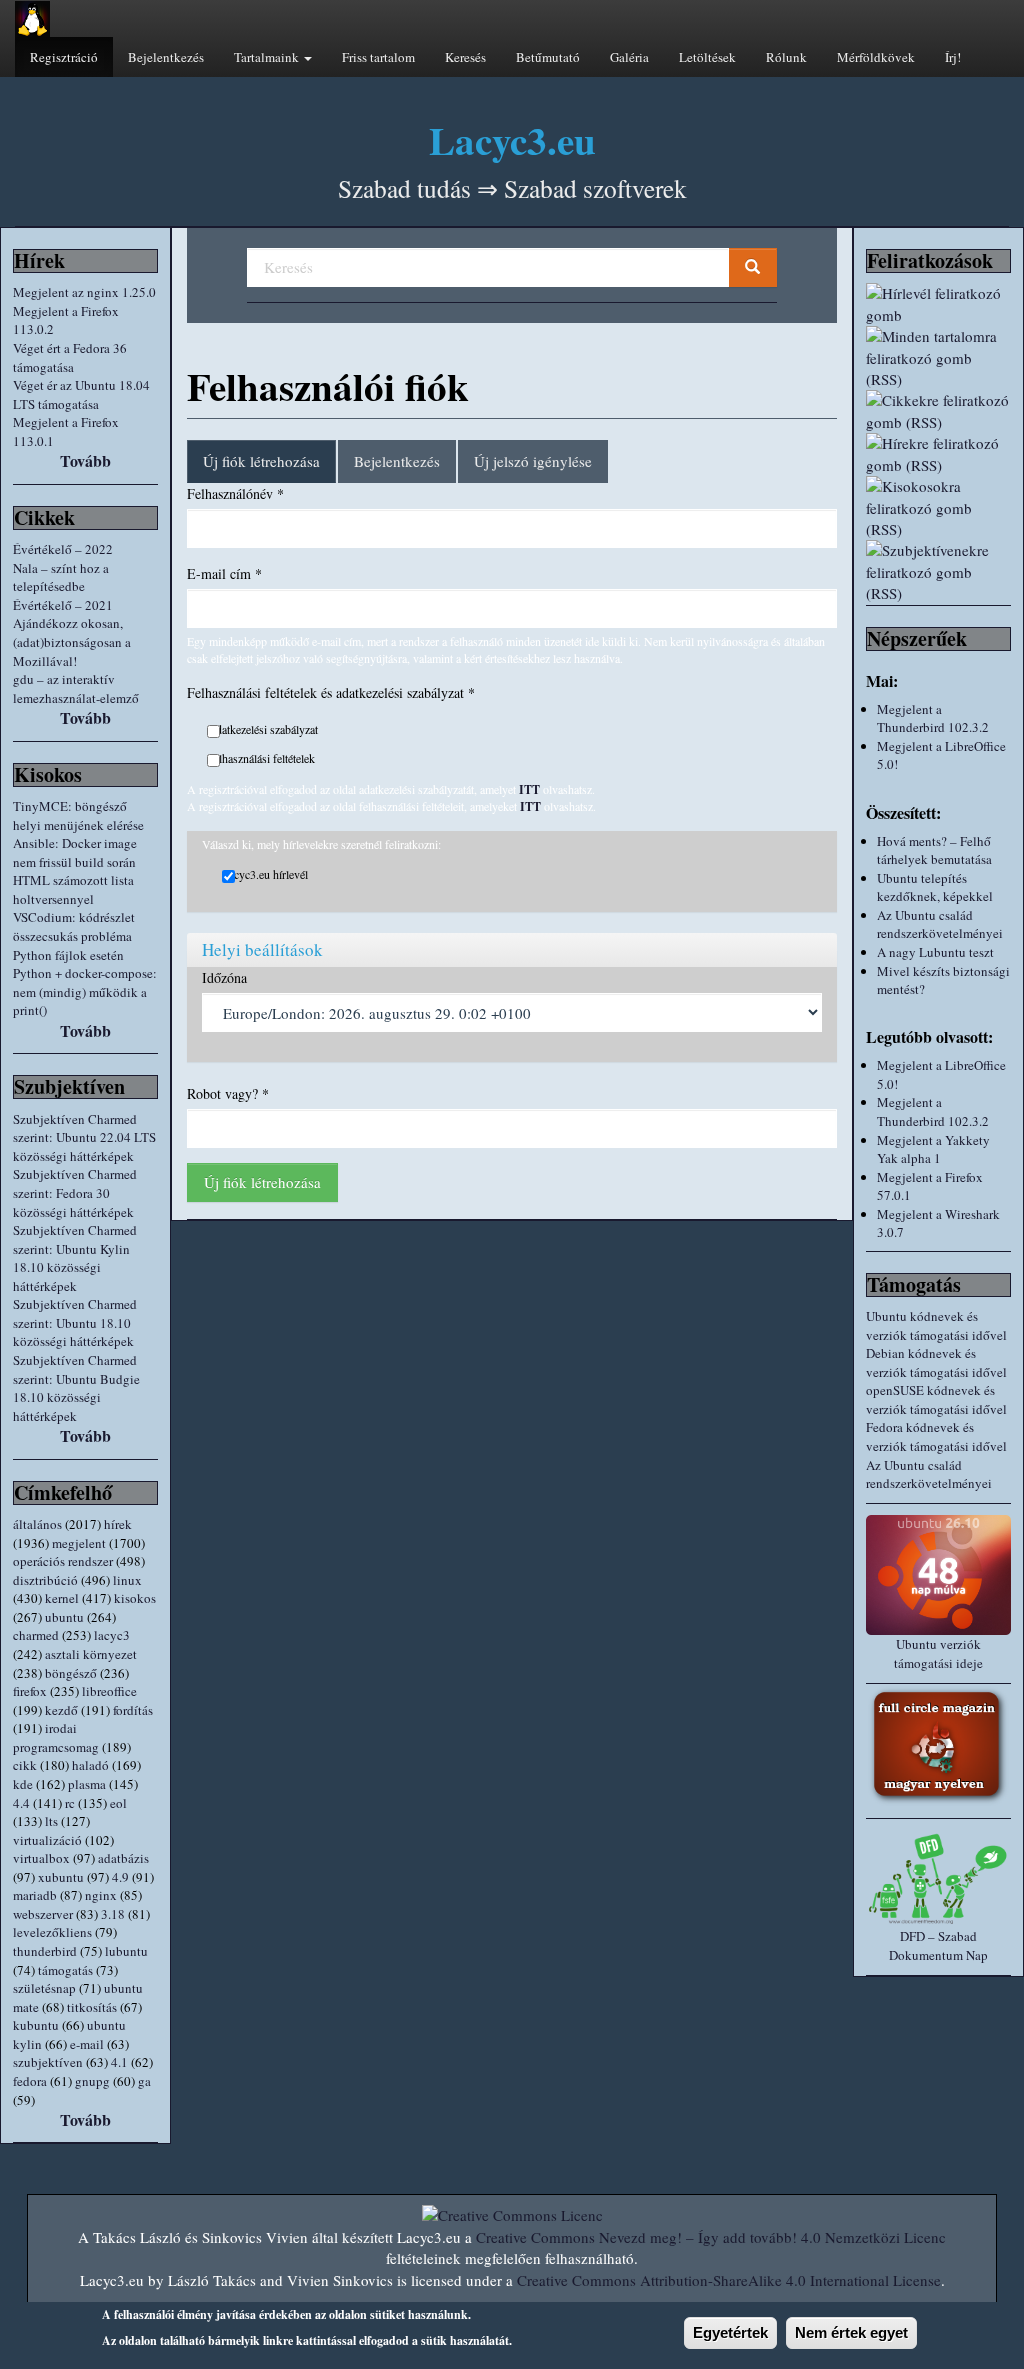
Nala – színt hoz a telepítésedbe (61, 577)
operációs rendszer (63, 1561)
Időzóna (224, 977)
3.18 (113, 1914)
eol (118, 1803)
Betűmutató (548, 57)
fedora (30, 2081)
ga (144, 2081)
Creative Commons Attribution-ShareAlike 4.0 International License (729, 2280)
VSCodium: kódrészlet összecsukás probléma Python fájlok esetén (74, 935)
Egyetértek (730, 2332)
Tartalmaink (268, 57)
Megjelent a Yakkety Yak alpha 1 (933, 1149)
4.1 (119, 2062)
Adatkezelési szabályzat (262, 729)
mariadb (35, 1895)
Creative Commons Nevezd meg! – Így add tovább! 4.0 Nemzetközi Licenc (711, 2237)
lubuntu (126, 1951)
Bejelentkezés (166, 57)
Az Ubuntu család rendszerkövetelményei (940, 924)
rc (70, 1803)
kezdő (61, 1710)
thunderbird (45, 1951)
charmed (36, 1635)
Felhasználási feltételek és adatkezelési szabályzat (331, 692)
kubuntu (36, 2025)
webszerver (43, 1914)
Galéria (629, 57)
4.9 (120, 1877)
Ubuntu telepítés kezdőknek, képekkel (935, 887)
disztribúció (45, 1580)
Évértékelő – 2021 (63, 605)
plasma (87, 1784)
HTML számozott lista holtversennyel (73, 889)
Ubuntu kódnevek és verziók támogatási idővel (936, 1325)
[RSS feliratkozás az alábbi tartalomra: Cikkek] (938, 411)
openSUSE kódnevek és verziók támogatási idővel (936, 1399)
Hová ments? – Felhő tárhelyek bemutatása (934, 850)
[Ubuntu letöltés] (938, 1575)
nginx (101, 1895)
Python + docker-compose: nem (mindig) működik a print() (85, 991)
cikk (25, 1765)
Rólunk (786, 57)
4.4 (21, 1803)
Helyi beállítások (262, 949)
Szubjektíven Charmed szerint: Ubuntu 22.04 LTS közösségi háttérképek (84, 1137)
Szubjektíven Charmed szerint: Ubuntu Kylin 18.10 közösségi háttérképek (75, 1258)
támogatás (65, 1970)
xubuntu (61, 1877)
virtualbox (41, 1858)
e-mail (87, 2044)
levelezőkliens (52, 1932)
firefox (30, 1691)
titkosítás (92, 2007)
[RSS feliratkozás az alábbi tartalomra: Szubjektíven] (938, 572)
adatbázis (123, 1858)
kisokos (135, 1598)
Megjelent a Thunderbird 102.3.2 (933, 718)
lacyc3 (112, 1635)
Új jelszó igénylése (533, 461)
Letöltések (707, 57)
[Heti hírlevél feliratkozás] (938, 304)
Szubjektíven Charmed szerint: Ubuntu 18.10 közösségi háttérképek (75, 1322)
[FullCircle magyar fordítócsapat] (938, 1746)
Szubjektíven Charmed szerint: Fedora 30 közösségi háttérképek (75, 1192)
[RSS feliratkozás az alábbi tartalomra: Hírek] (938, 454)
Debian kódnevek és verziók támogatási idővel (936, 1362)
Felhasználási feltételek (261, 758)
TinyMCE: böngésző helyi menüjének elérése (78, 815)
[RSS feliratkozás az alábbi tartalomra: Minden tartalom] (938, 358)
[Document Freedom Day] (938, 1879)
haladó (90, 1765)
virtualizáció (47, 1840)
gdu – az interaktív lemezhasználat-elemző (76, 688)
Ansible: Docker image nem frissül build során (75, 852)
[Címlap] (32, 19)
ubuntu (64, 1617)
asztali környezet (91, 1654)
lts (51, 1821)
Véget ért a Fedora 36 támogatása (70, 357)
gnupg (92, 2081)
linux (127, 1580)
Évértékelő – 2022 (63, 549)
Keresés (465, 57)
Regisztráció (64, 57)
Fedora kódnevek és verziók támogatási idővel (936, 1436)
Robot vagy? (228, 1093)
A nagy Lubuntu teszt (935, 952)
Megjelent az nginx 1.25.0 (84, 292)
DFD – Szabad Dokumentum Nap (938, 1945)
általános (37, 1524)
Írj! (953, 57)
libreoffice (109, 1691)
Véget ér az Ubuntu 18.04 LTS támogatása (81, 394)
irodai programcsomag (56, 1737)
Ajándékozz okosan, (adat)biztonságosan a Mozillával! (72, 641)
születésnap (44, 1988)
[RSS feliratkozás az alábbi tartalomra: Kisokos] (938, 508)
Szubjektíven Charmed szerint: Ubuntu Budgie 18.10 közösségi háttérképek (76, 1388)
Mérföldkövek (876, 57)
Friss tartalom (378, 57)
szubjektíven (48, 2062)
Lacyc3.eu (512, 139)
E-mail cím (224, 573)
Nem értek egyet (851, 2332)
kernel (62, 1598)
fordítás (133, 1710)
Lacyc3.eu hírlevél (265, 874)
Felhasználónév (235, 493)
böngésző (71, 1673)
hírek (118, 1524)
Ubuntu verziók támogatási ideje (938, 1653)
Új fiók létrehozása (269, 467)
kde (23, 1784)
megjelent (79, 1543)
